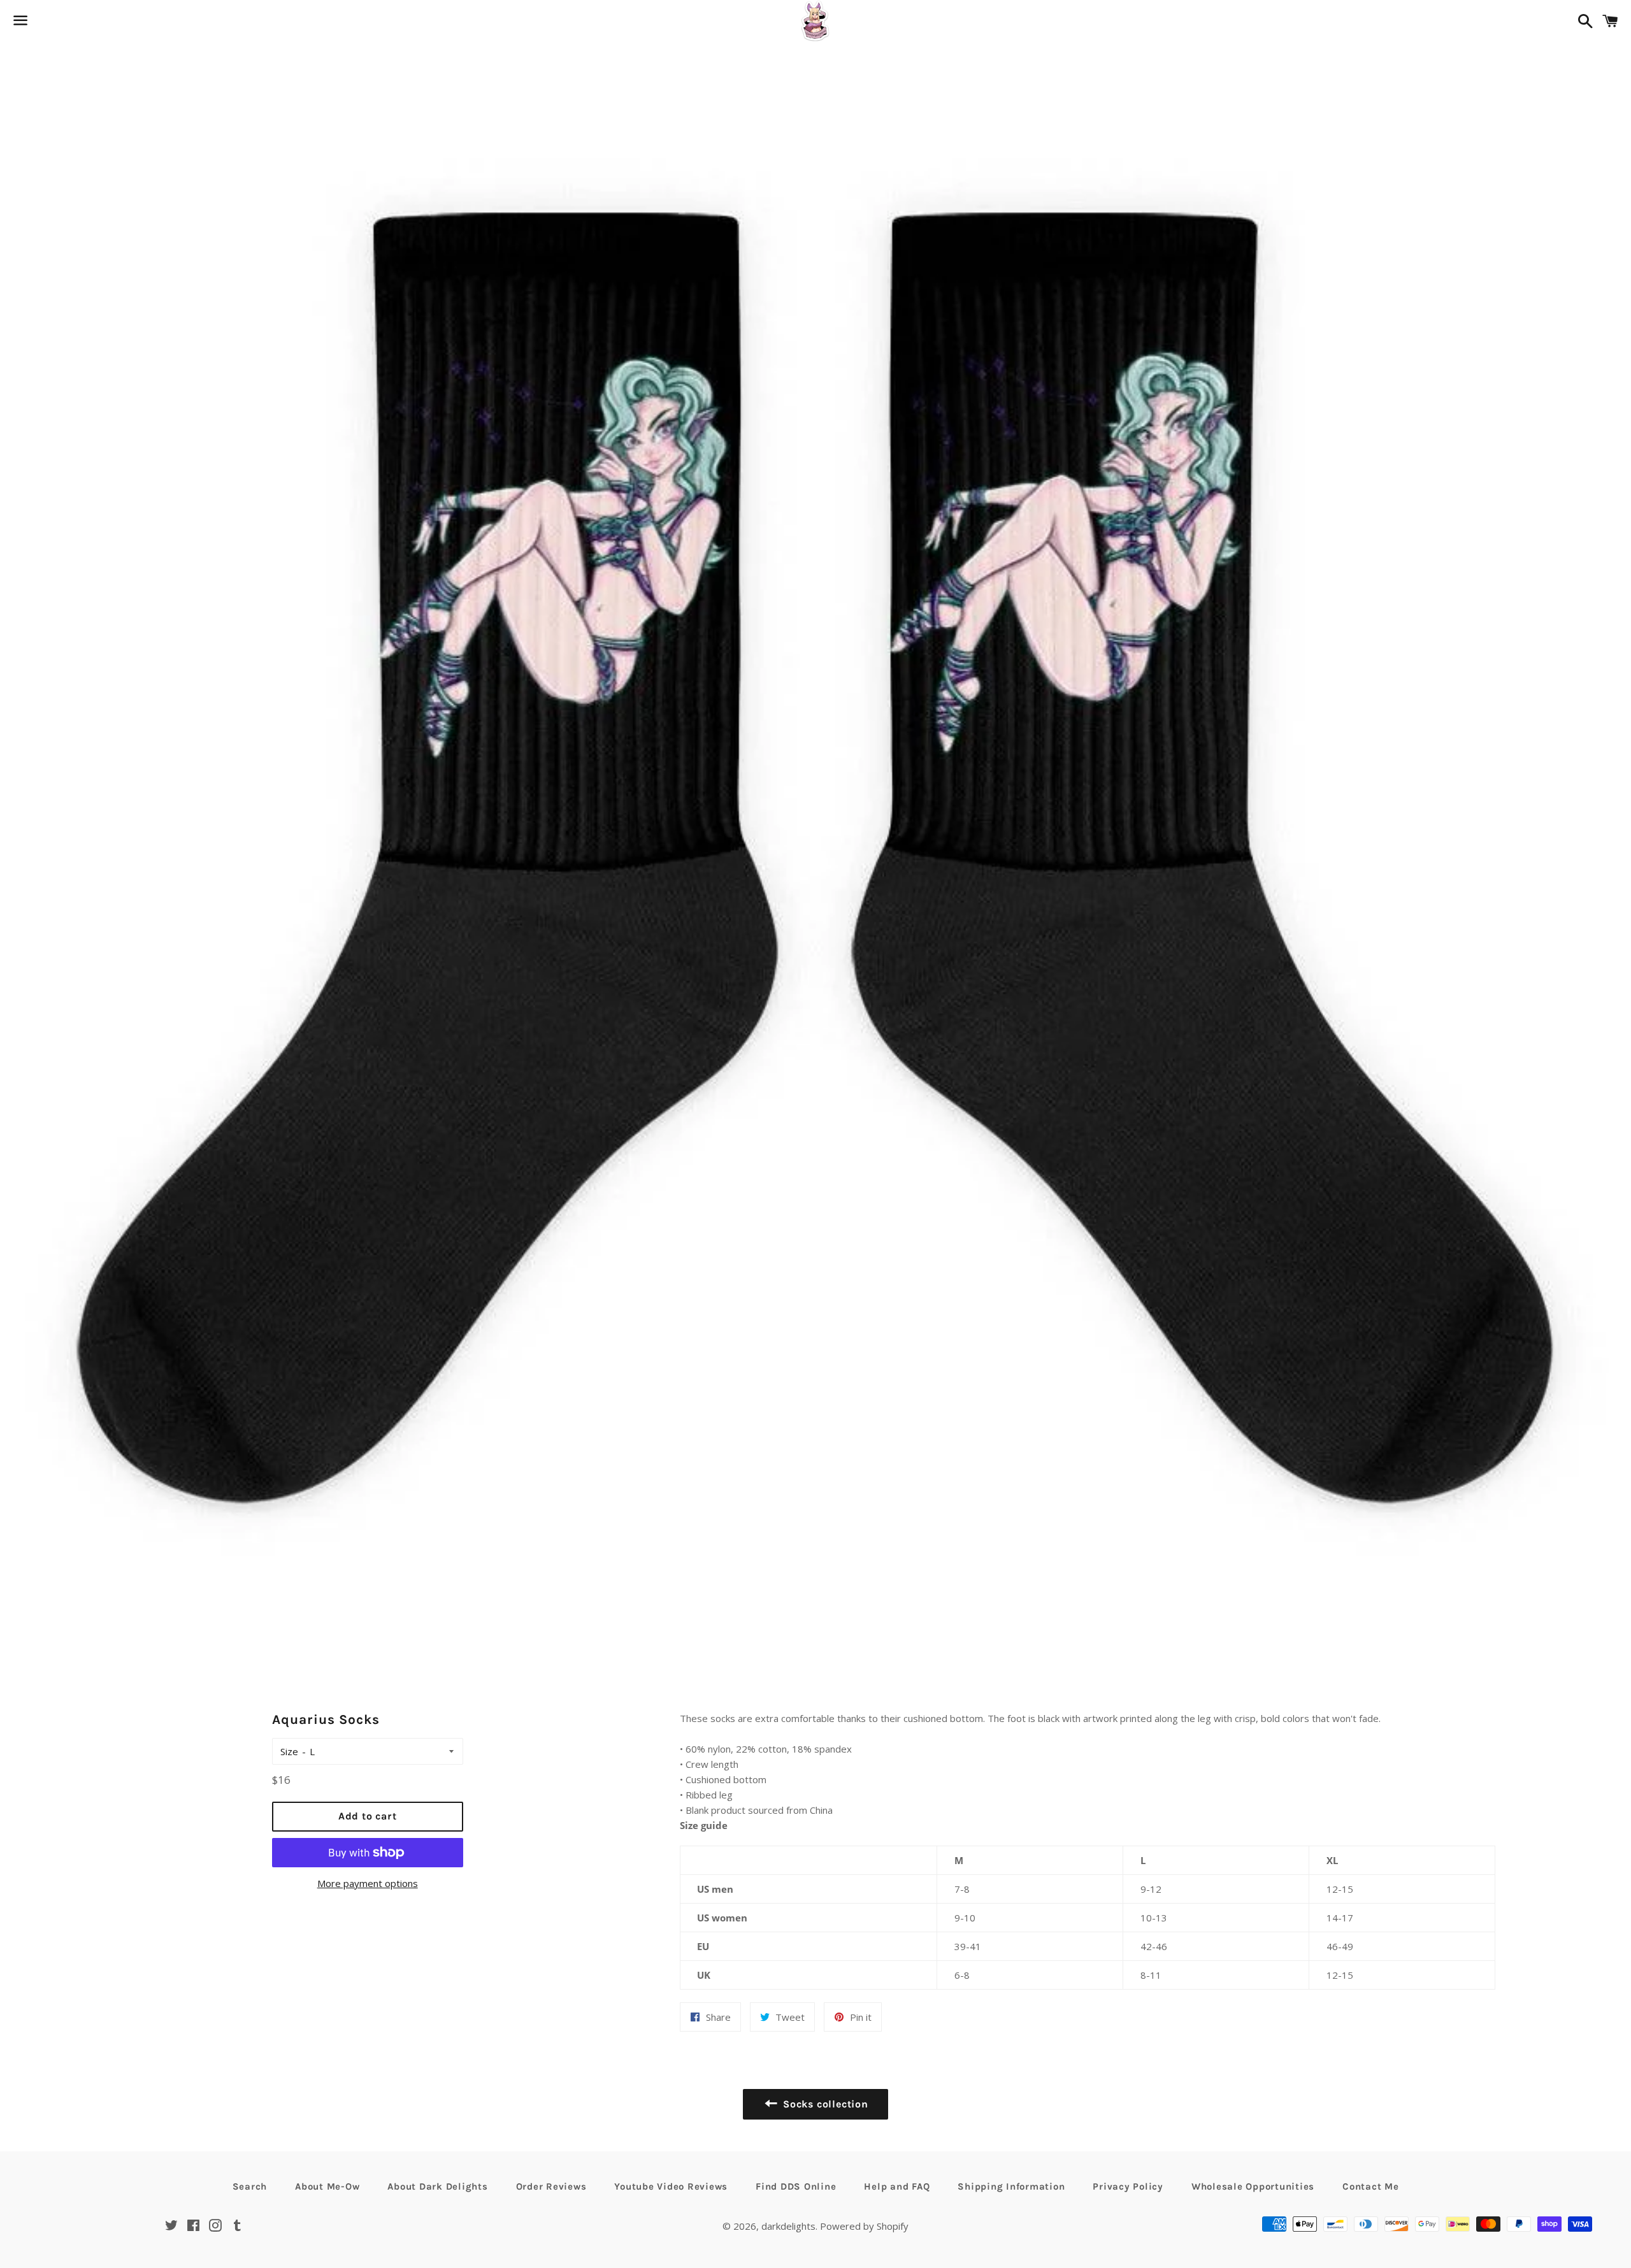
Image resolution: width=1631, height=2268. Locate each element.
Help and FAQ (897, 2186)
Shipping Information (1011, 2186)
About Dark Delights (437, 2186)
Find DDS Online (796, 2186)
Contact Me (1371, 2186)
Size (289, 1751)
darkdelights (788, 2226)
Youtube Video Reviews (671, 2186)
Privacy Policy (1128, 2186)
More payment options (368, 1883)
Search (250, 2186)
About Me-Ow (327, 2186)
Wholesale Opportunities (1253, 2186)
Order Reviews (551, 2186)
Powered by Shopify (864, 2226)
